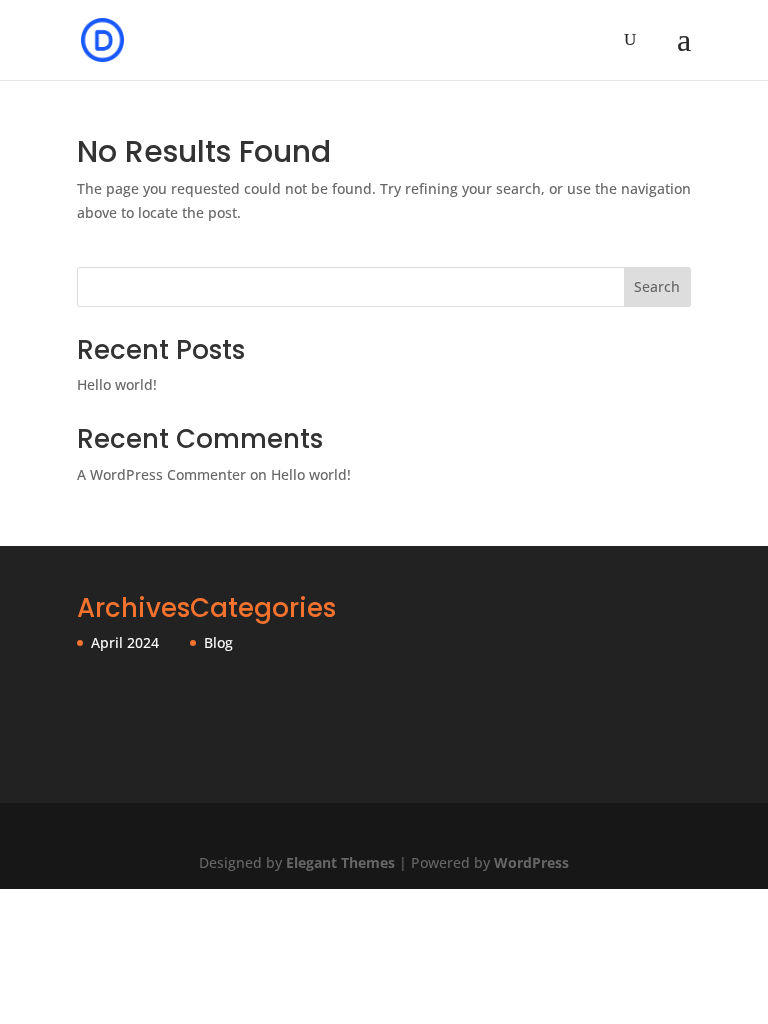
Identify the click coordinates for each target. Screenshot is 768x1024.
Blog (218, 642)
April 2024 (125, 642)
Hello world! (117, 384)
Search (657, 286)
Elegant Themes (340, 862)
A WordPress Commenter (161, 474)
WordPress (531, 862)
